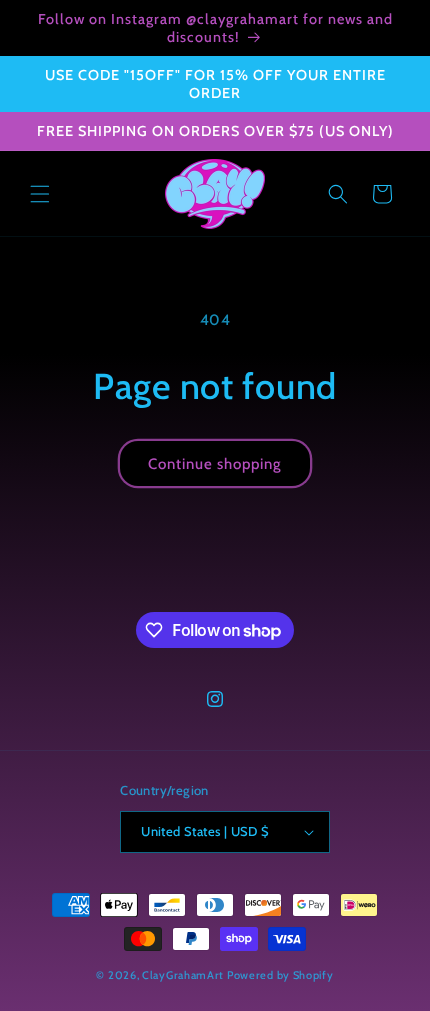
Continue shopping (215, 464)
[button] (40, 194)
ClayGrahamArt (183, 975)
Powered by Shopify (280, 975)
